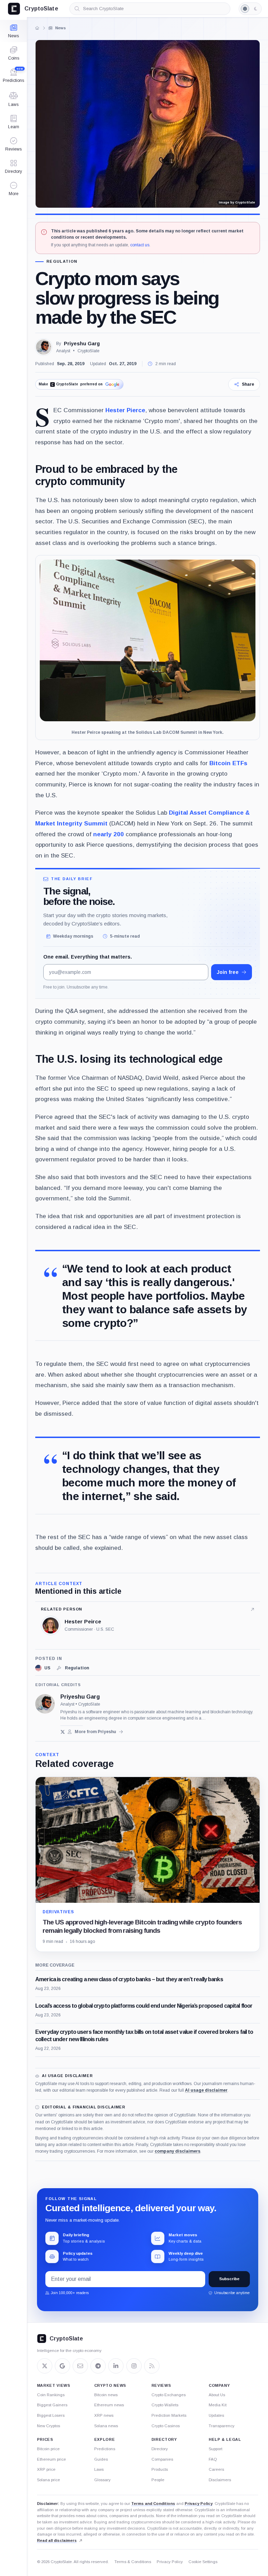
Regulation (62, 262)
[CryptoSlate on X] (45, 2366)
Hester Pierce (125, 410)
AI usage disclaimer (206, 2090)
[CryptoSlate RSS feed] (152, 2366)
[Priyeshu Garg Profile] (44, 347)
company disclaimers (177, 2151)
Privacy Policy (199, 2504)
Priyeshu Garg (82, 344)
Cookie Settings (203, 2562)
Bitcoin (220, 763)
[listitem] (43, 1668)
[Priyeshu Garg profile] (45, 1704)
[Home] (37, 28)
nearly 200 (109, 834)
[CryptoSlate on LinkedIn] (116, 2366)
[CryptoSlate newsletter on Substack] (80, 2366)
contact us (140, 245)
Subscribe (229, 2279)
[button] (13, 189)
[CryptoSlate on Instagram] (134, 2366)
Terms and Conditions (153, 2504)
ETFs (239, 763)
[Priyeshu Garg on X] (63, 1732)
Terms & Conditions (133, 2562)
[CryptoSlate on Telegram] (98, 2366)
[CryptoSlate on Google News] (62, 2366)
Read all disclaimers (57, 2540)
